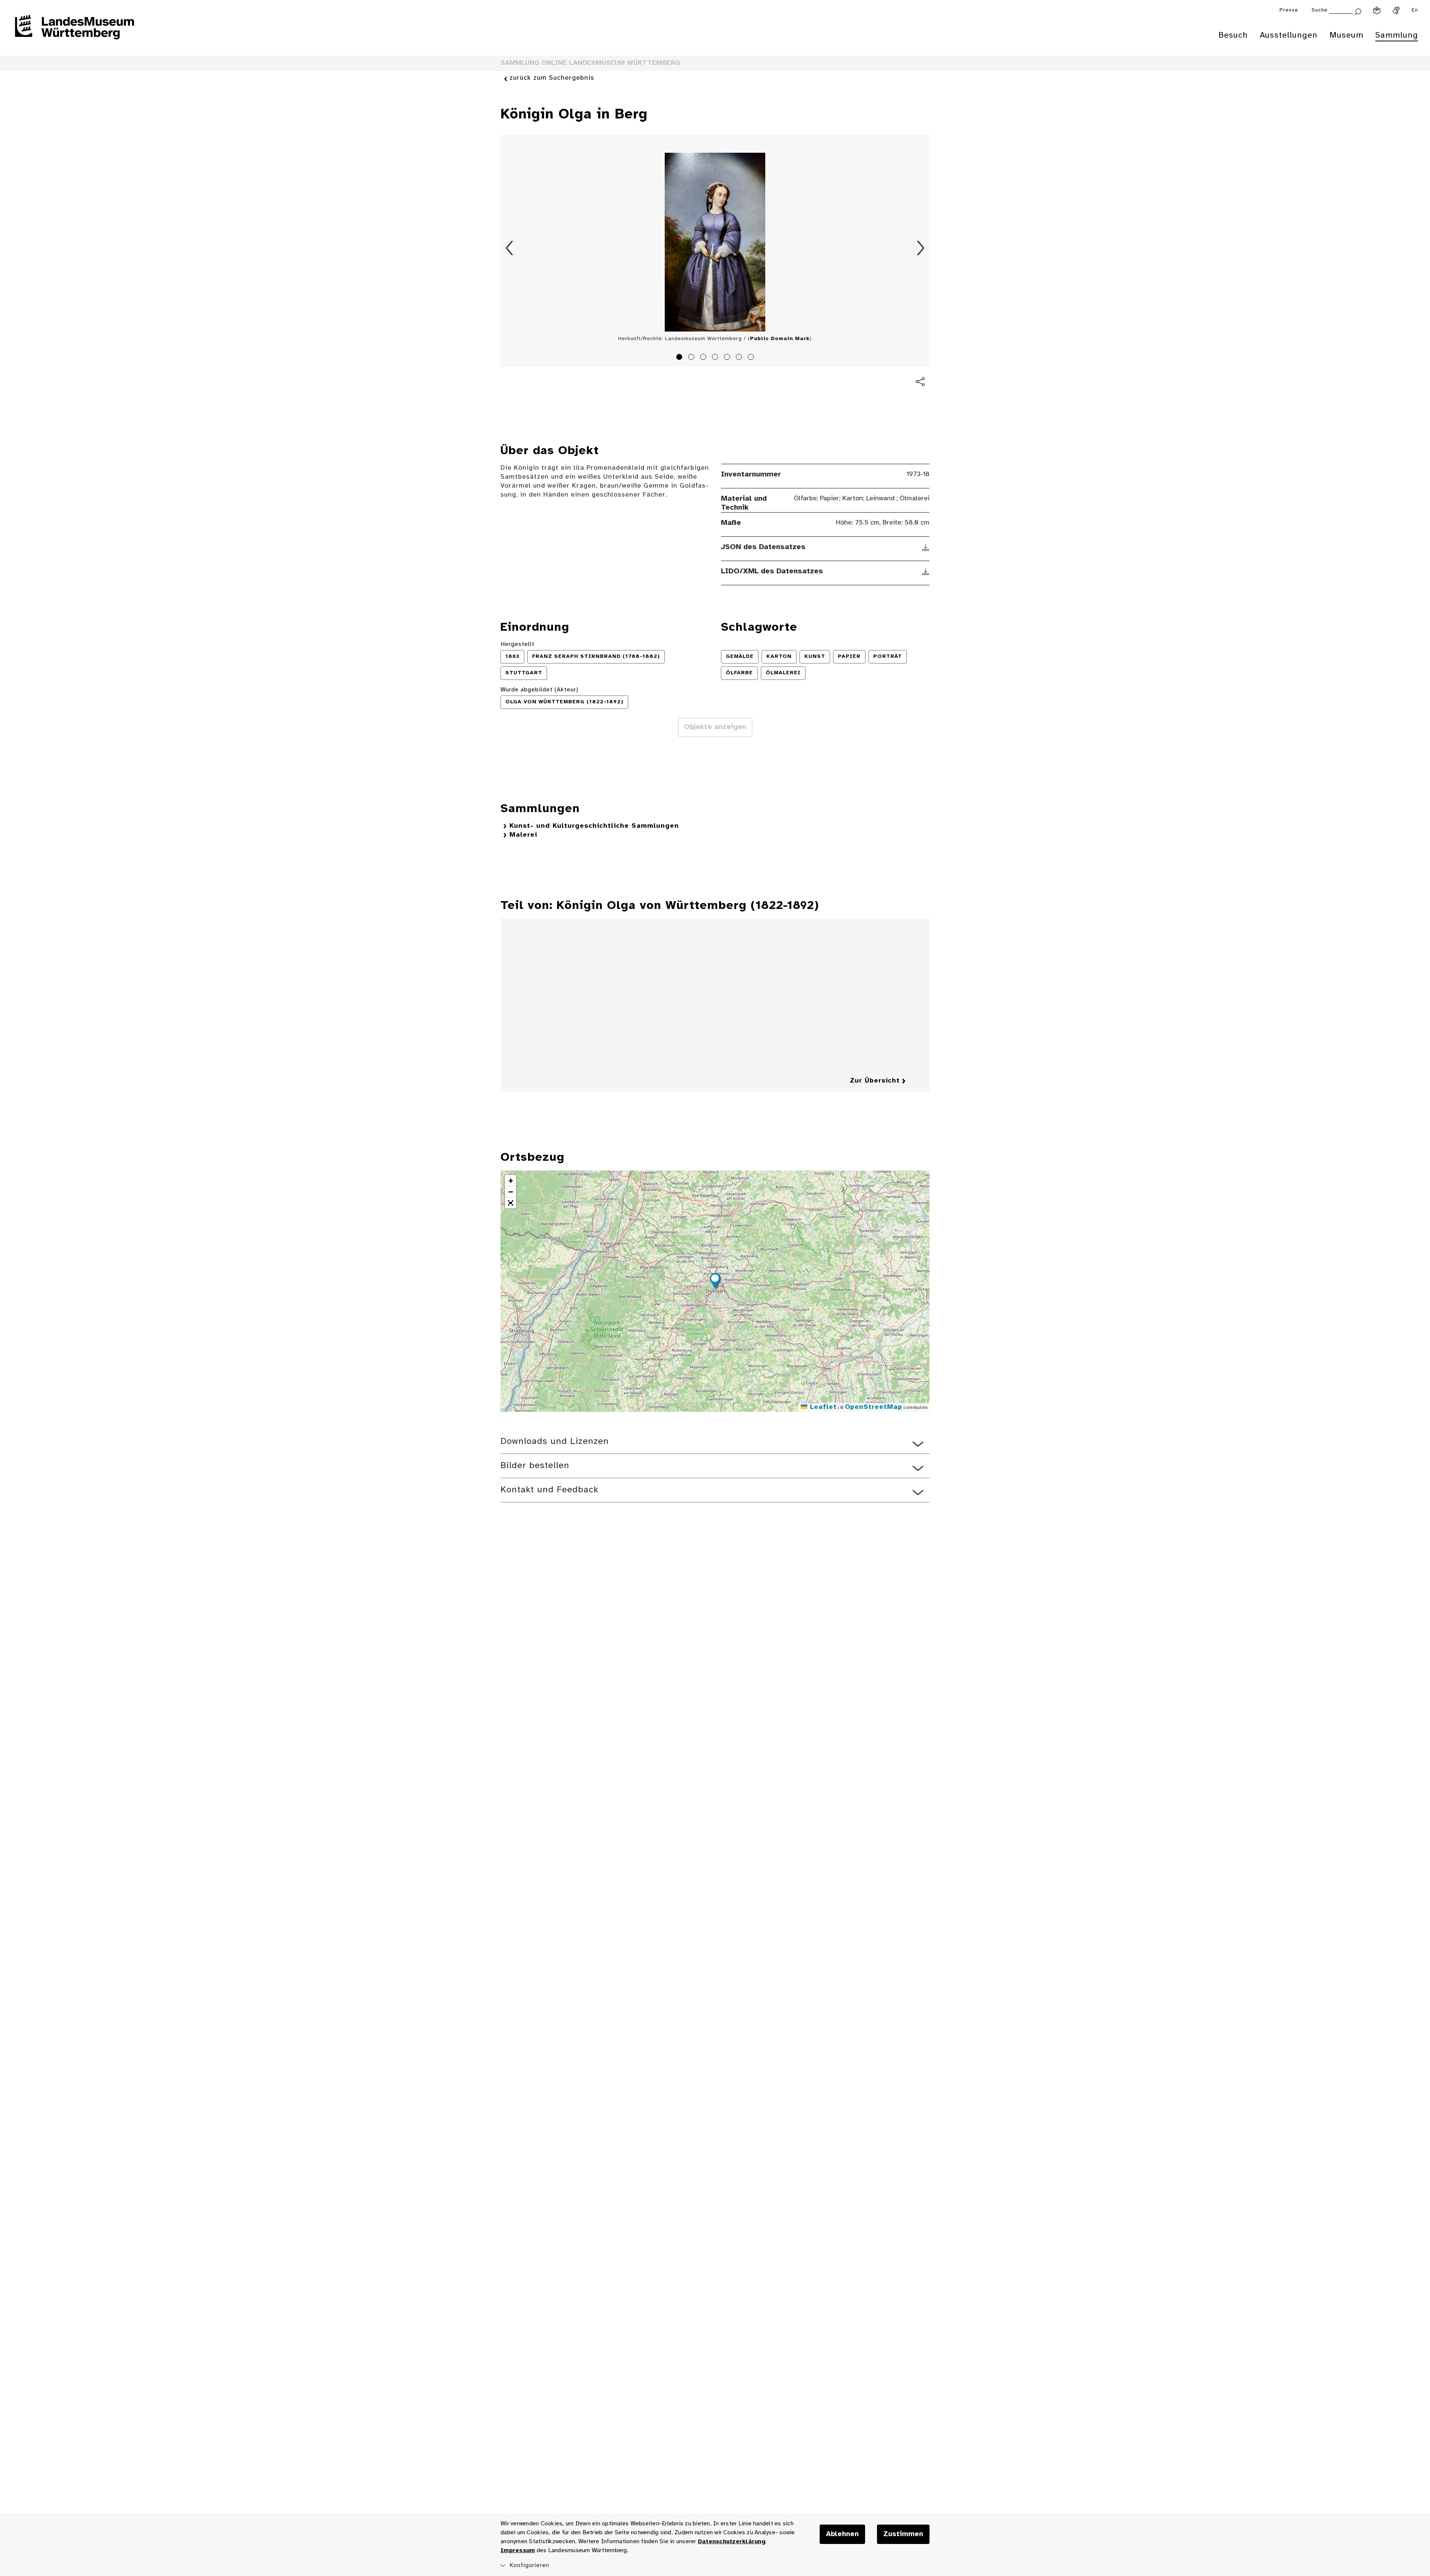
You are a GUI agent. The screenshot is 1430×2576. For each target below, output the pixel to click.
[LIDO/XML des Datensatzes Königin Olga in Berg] (926, 571)
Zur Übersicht (875, 1081)
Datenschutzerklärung (732, 2542)
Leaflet (822, 1407)
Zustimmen (903, 2534)
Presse (1289, 10)
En (1415, 10)
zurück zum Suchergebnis (552, 78)
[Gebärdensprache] (1396, 10)
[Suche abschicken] (1358, 11)
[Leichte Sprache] (1377, 10)
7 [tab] (752, 358)
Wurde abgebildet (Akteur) (539, 690)
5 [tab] (728, 358)
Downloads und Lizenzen (555, 1441)
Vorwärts (921, 248)
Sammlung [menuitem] (1397, 35)
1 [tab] (680, 358)
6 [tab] (740, 358)
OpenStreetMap (874, 1407)
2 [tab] (692, 358)
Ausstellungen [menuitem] (1289, 35)
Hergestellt (517, 644)
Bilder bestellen (535, 1466)
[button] (715, 1282)
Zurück (509, 248)
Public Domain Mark (780, 339)
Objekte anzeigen (715, 727)
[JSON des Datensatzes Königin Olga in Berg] (926, 547)
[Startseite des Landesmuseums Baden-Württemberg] (74, 32)
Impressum (518, 2550)
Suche (1320, 10)
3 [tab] (704, 358)
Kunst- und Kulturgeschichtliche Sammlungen (594, 826)
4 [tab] (716, 358)
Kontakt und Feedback (549, 1490)
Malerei (523, 835)
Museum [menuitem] (1346, 35)
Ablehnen (842, 2534)
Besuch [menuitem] (1233, 35)
